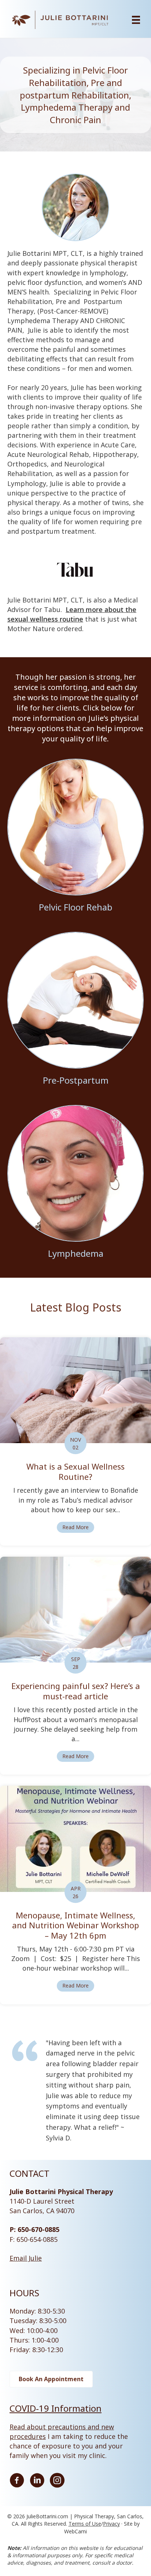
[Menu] (136, 20)
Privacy (111, 2524)
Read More (78, 1527)
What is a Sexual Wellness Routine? (75, 1471)
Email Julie (26, 2258)
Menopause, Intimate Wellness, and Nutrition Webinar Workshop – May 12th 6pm (75, 1925)
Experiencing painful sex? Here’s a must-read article (76, 1691)
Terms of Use (85, 2524)
